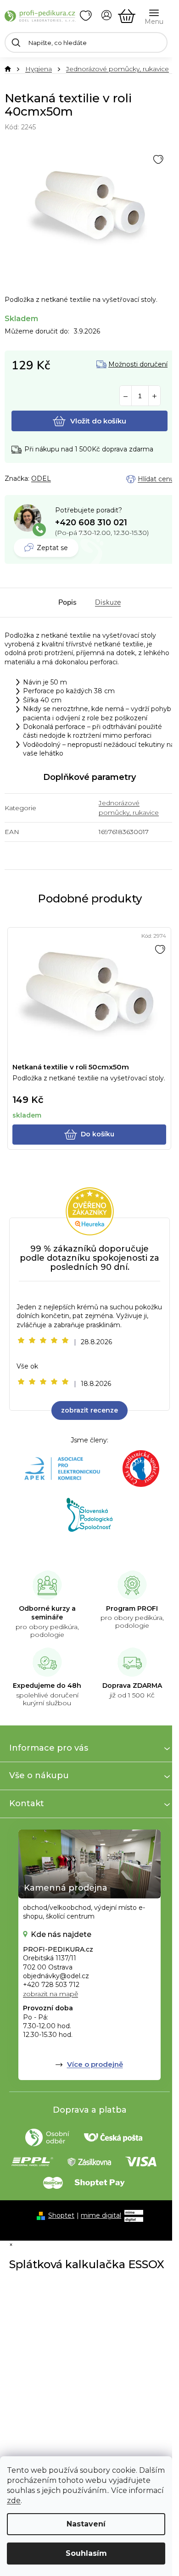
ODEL (41, 478)
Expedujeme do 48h (47, 1686)
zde (14, 2501)
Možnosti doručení (138, 364)
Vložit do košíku (98, 421)
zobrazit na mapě (50, 1994)
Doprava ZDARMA (132, 1686)
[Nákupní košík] (127, 16)
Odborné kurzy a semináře (47, 1613)
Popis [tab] (67, 602)
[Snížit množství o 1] (126, 396)
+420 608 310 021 (91, 523)
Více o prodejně (95, 2064)
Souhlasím (86, 2553)
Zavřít (55, 479)
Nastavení (86, 2524)
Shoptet (61, 2215)
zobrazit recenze (89, 1410)
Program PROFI (132, 1608)
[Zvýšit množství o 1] (154, 396)
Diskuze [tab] (108, 602)
